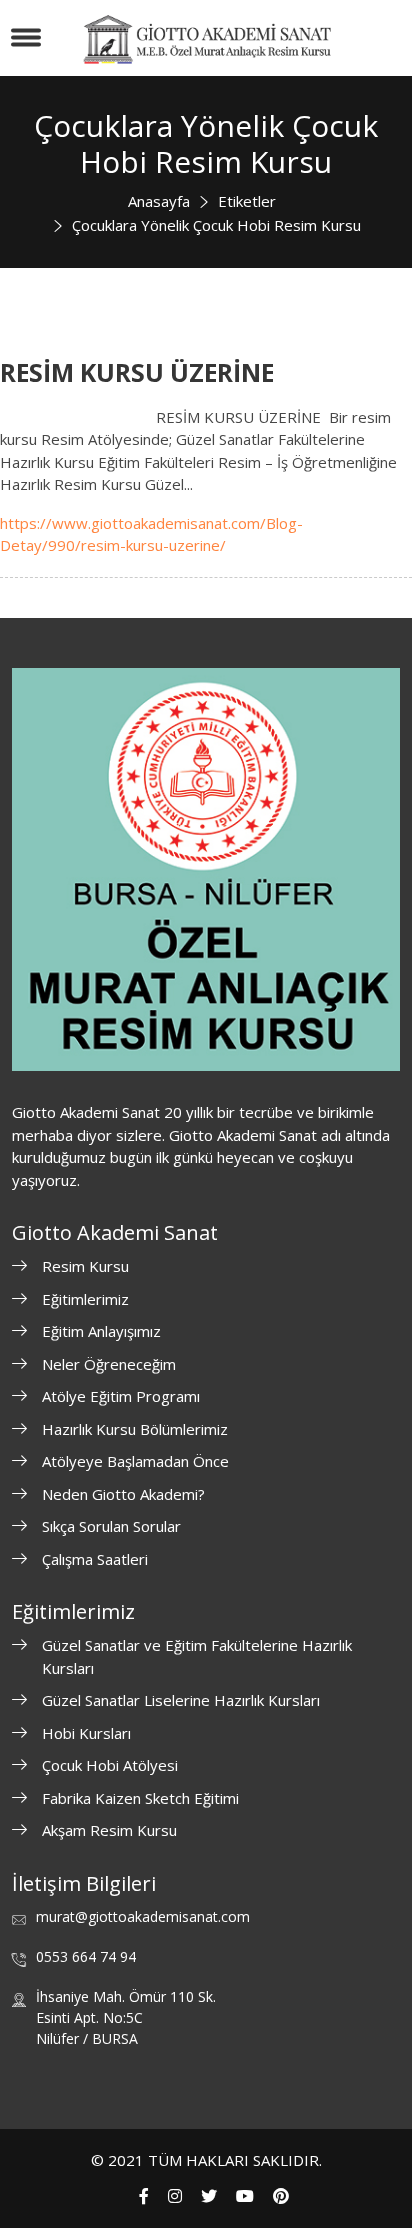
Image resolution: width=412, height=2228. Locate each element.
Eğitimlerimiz (85, 1299)
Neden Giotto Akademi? (123, 1494)
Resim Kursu (85, 1266)
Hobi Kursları (86, 1733)
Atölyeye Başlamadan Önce (135, 1461)
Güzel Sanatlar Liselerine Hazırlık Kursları (181, 1700)
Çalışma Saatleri (95, 1559)
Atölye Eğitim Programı (121, 1396)
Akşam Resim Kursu (109, 1830)
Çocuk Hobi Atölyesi (110, 1765)
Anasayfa (159, 201)
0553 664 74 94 (86, 1956)
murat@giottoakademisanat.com (143, 1916)
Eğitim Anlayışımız (101, 1331)
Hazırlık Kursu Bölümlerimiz (135, 1429)
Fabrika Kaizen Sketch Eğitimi (140, 1798)
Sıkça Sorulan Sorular (111, 1526)
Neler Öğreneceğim (109, 1364)
